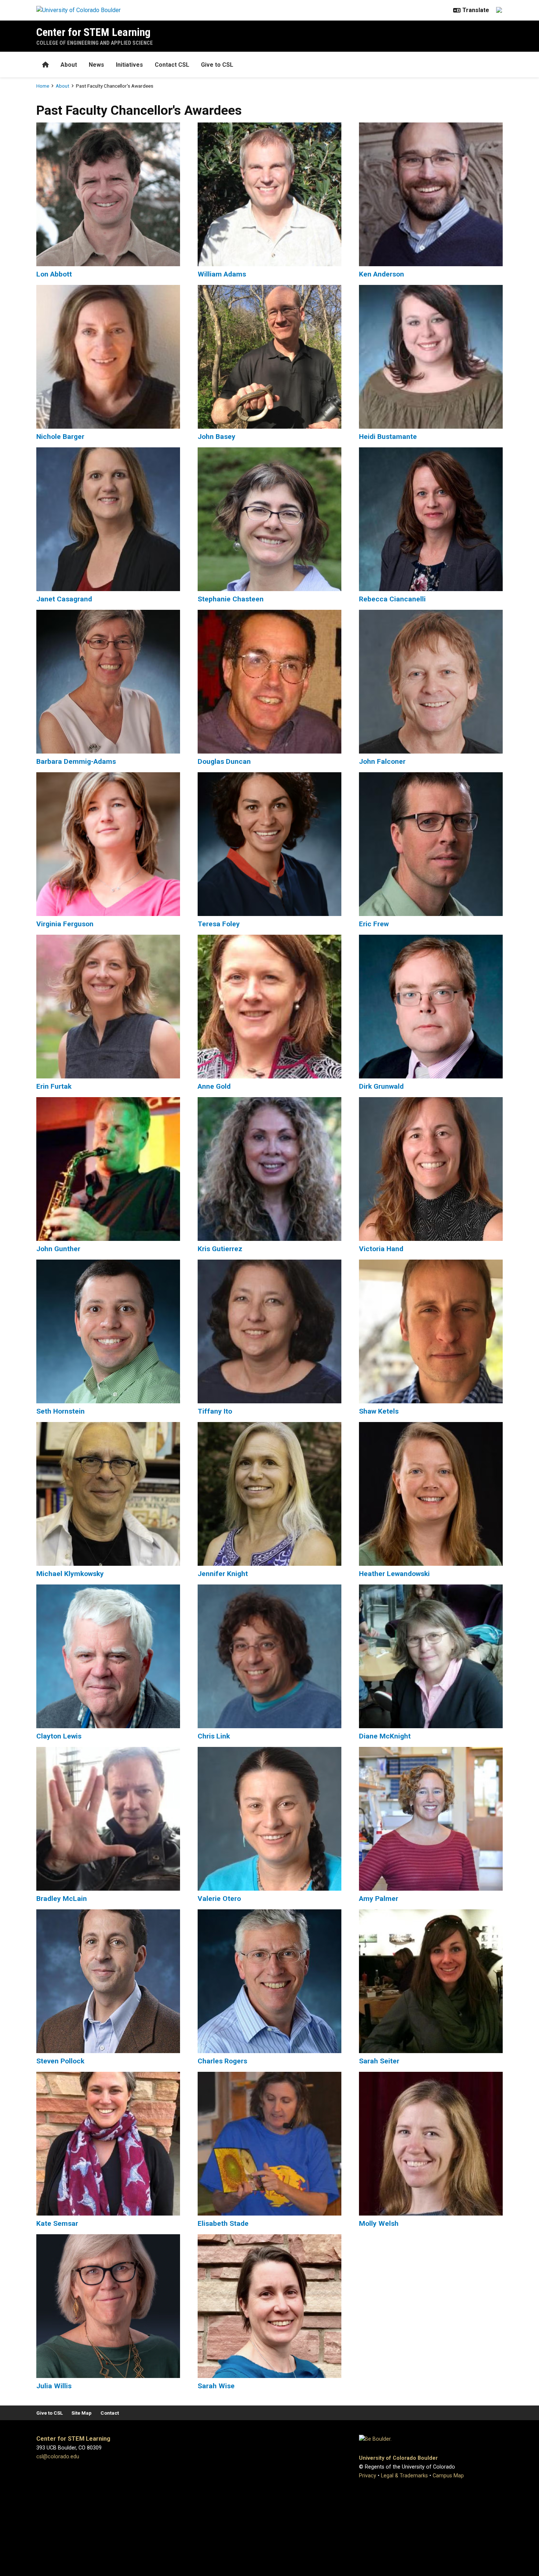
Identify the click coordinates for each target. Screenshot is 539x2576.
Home (43, 86)
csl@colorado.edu (58, 2457)
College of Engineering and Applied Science (95, 43)
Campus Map (448, 2476)
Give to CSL (217, 65)
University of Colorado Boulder (398, 2458)
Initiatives (129, 65)
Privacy (368, 2476)
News (96, 65)
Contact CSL (172, 65)
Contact (110, 2413)
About (69, 65)
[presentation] (108, 194)
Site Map (82, 2413)
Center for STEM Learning (93, 32)
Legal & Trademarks (404, 2476)
